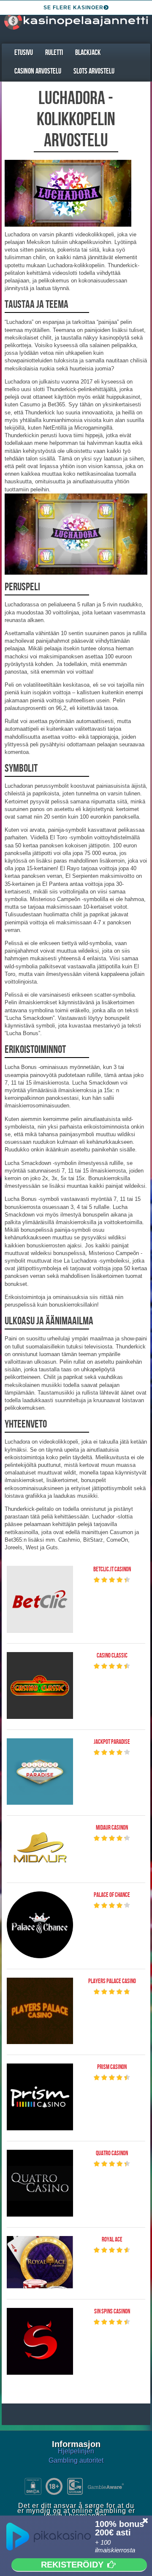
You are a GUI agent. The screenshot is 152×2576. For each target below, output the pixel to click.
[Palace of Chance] (40, 1925)
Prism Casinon (112, 2067)
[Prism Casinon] (40, 2097)
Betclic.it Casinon (112, 1570)
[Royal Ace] (40, 2262)
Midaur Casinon (112, 1828)
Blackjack (88, 53)
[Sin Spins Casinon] (40, 2341)
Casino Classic (112, 1656)
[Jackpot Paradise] (40, 1772)
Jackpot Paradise (112, 1742)
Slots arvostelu (94, 71)
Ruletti (54, 53)
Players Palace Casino (112, 1981)
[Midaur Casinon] (40, 1848)
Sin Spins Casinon (112, 2312)
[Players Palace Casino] (40, 2011)
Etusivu (24, 53)
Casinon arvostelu (38, 71)
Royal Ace (112, 2240)
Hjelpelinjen (76, 2451)
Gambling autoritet (76, 2460)
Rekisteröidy (72, 2565)
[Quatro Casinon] (40, 2183)
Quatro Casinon (112, 2154)
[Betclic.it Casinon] (40, 1599)
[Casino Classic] (40, 1685)
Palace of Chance (112, 1895)
